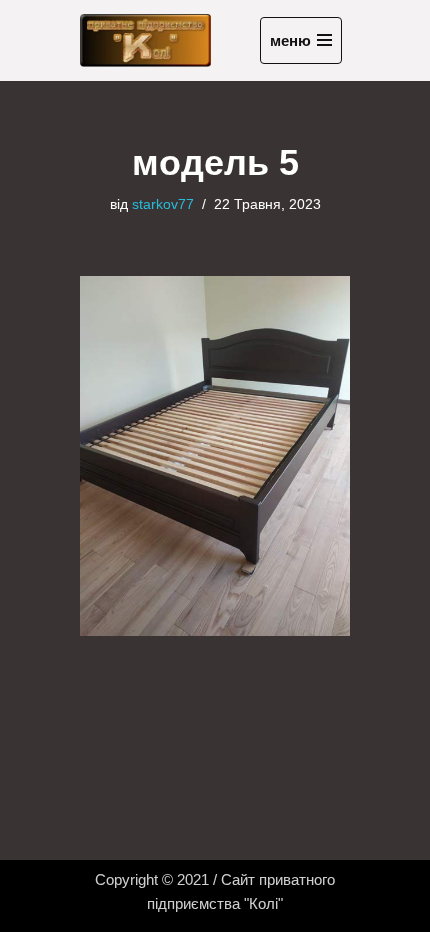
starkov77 (163, 204)
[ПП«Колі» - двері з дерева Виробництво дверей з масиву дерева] (145, 40)
